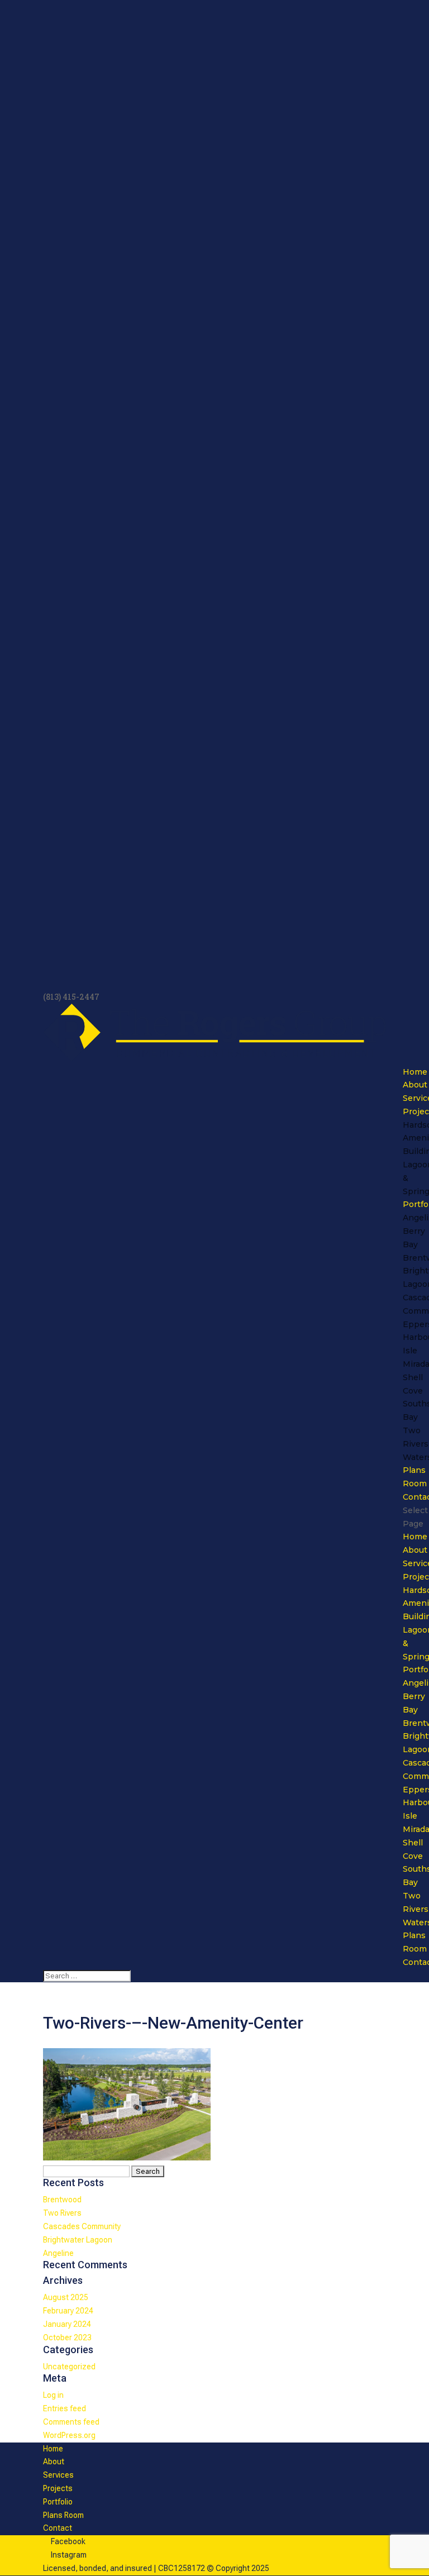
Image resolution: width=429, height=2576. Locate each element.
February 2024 (68, 2311)
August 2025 (66, 2297)
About (415, 1085)
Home (415, 1072)
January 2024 (67, 2324)
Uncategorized (69, 2367)
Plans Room (63, 2515)
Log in (53, 2395)
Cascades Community (82, 2226)
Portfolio (58, 2502)
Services (58, 2475)
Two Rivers (62, 2213)
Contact (58, 2528)
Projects (58, 2488)
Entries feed (65, 2408)
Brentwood (62, 2200)
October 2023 (67, 2338)
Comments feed (71, 2422)
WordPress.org (69, 2435)
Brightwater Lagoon (78, 2240)
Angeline (58, 2253)
